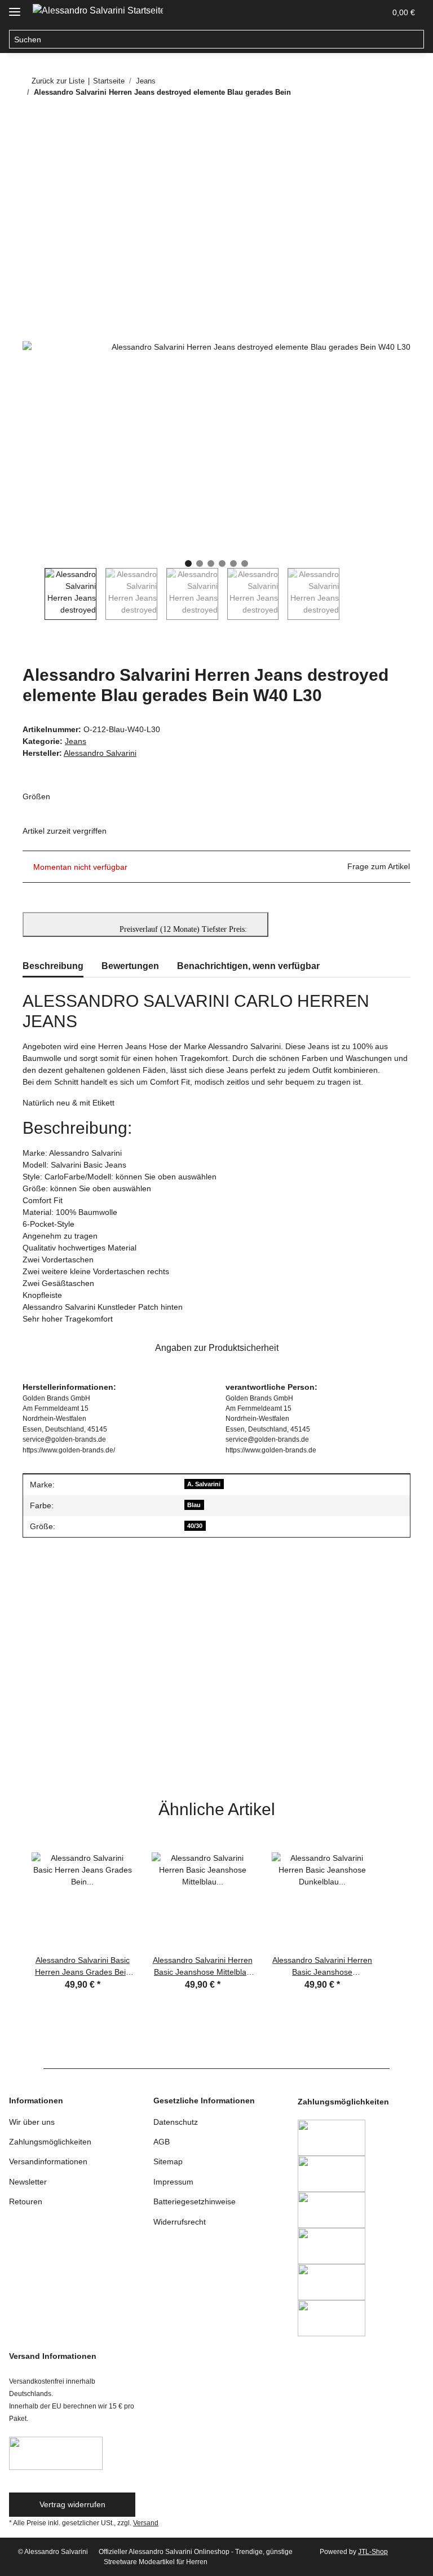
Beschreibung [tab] (53, 966)
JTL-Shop (373, 2552)
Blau (194, 1505)
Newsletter (28, 2182)
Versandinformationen (48, 2161)
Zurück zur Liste (58, 81)
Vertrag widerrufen (72, 2504)
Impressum (173, 2182)
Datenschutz (176, 2122)
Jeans (76, 741)
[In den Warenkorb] (32, 147)
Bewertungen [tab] (130, 966)
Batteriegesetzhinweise (195, 2201)
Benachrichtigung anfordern (81, 1765)
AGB (162, 2142)
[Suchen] (415, 39)
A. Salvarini (204, 1484)
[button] (322, 12)
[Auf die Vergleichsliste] (357, 174)
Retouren (26, 2201)
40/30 (195, 1526)
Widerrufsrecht (180, 2222)
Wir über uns (32, 2122)
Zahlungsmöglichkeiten (50, 2142)
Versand (146, 2523)
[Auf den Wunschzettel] (387, 174)
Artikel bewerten (60, 1612)
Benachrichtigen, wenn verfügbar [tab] (248, 966)
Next (350, 594)
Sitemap (168, 2161)
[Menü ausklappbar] (15, 7)
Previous (34, 594)
